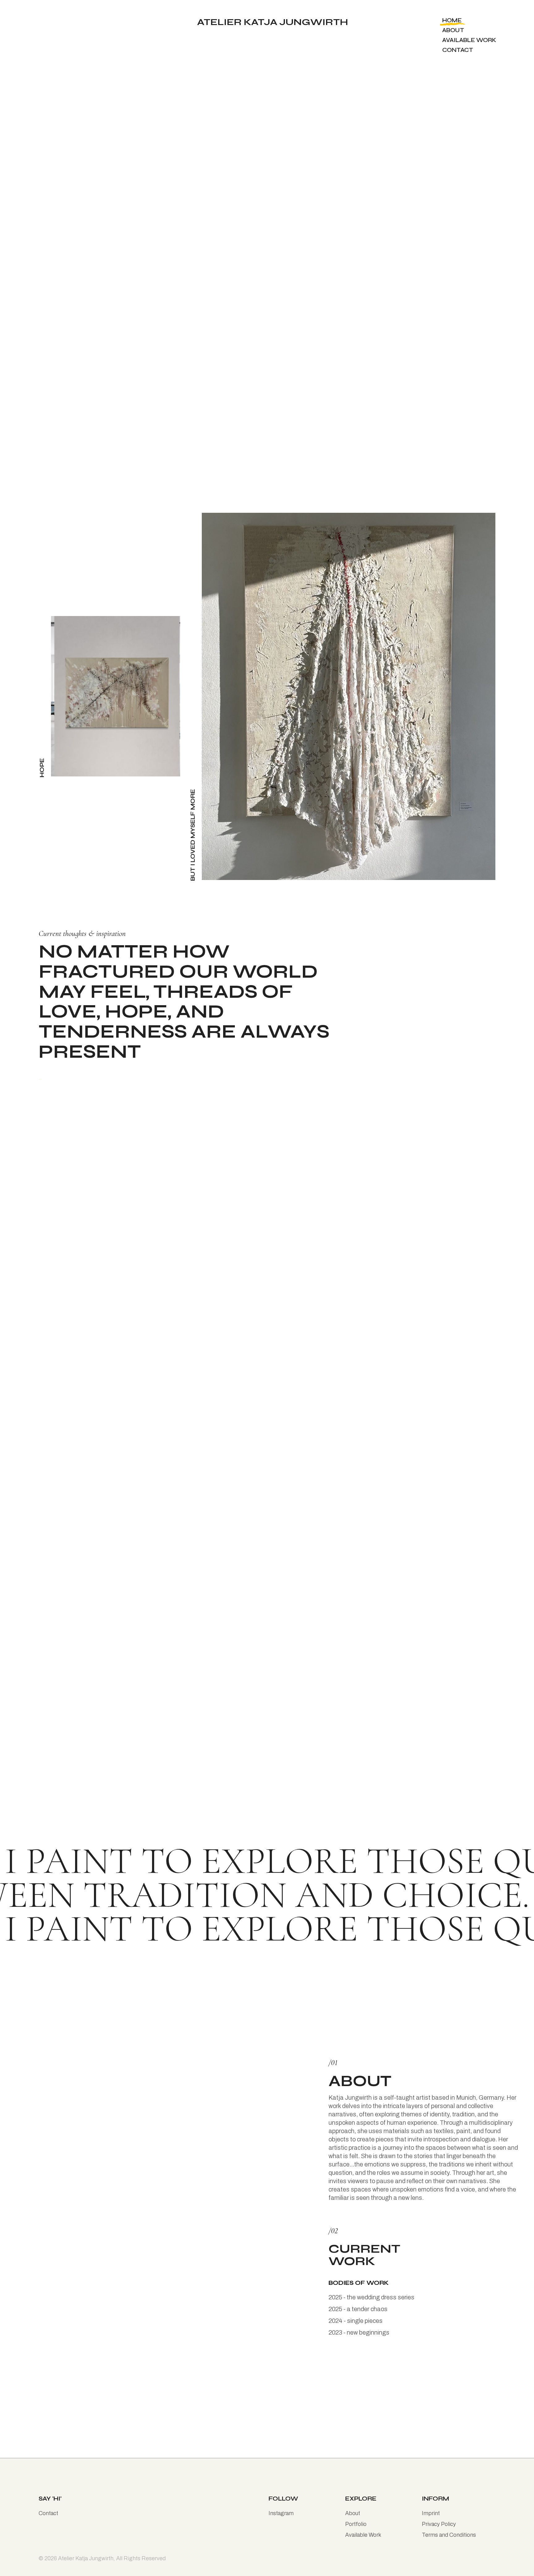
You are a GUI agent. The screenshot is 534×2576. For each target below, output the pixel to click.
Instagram (281, 2513)
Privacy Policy (439, 2524)
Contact (48, 2513)
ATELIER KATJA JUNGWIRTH (273, 20)
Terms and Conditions (449, 2535)
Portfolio (356, 2524)
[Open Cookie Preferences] (14, 2568)
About (360, 2081)
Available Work (363, 2535)
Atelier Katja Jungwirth (86, 2558)
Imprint (431, 2513)
